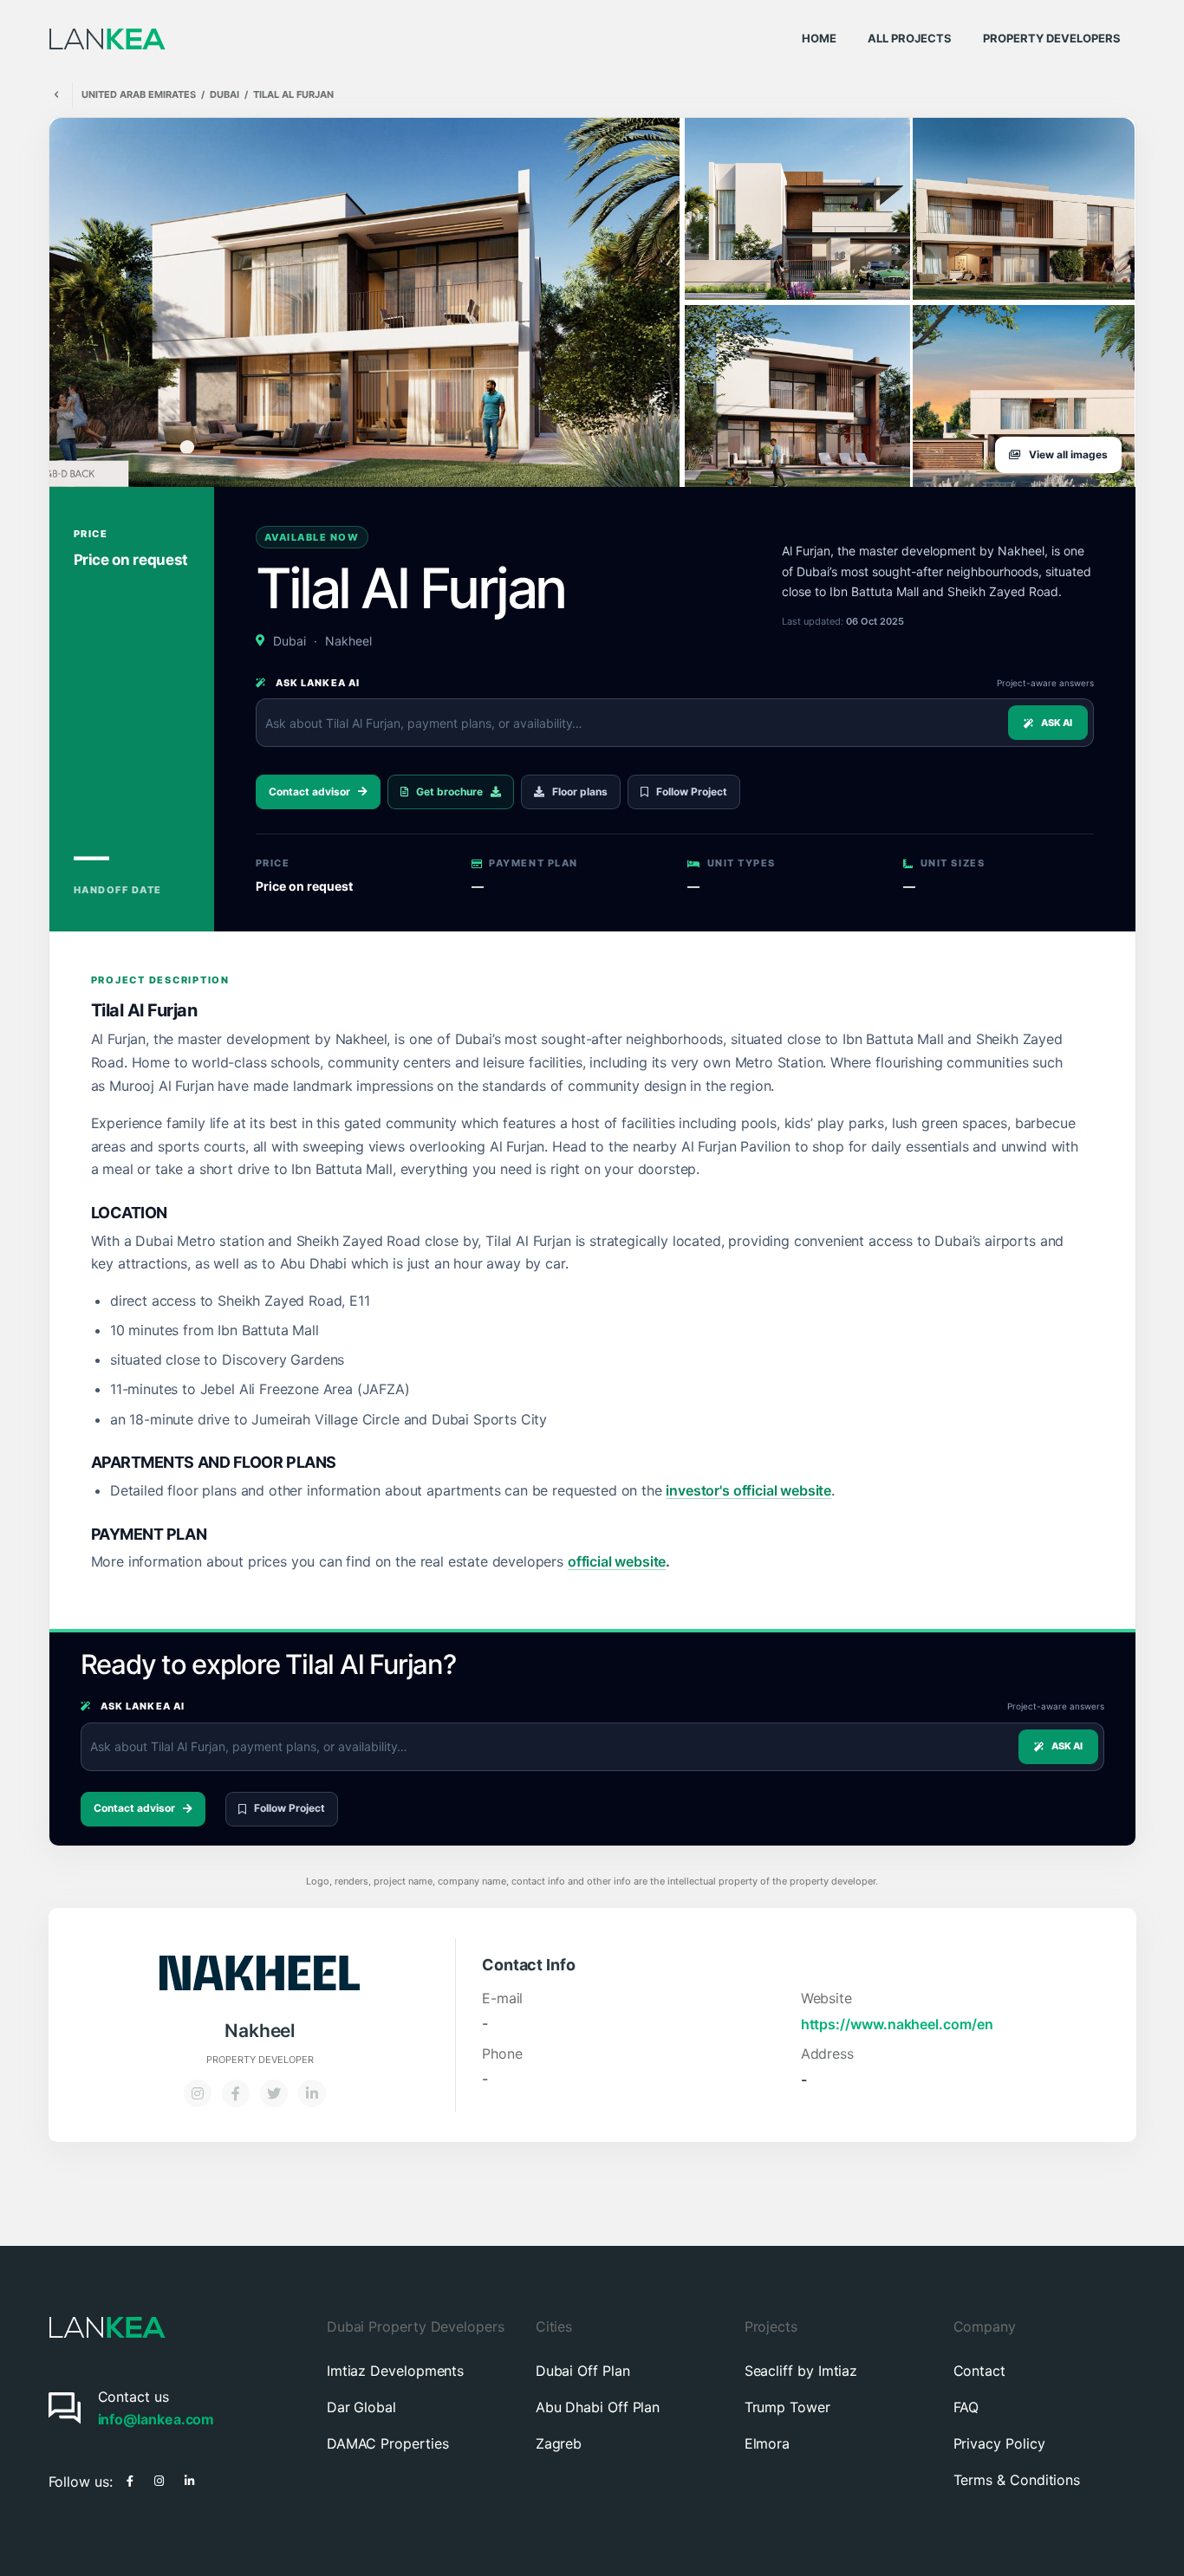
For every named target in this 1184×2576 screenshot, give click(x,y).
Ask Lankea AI (316, 683)
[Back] (56, 95)
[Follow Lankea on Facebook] (130, 2479)
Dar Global (361, 2407)
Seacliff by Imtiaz (801, 2371)
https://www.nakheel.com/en (897, 2024)
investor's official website (748, 1490)
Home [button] (819, 38)
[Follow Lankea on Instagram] (159, 2479)
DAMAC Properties (388, 2443)
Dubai (224, 95)
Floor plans (580, 792)
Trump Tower (787, 2407)
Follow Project (692, 792)
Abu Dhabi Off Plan (598, 2407)
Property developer (260, 2060)
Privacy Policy (999, 2443)
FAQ (966, 2407)
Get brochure (449, 792)
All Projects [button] (910, 38)
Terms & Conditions (1017, 2480)
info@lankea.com (156, 2419)
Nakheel (348, 641)
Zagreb (559, 2443)
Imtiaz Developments (395, 2371)
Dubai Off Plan (583, 2371)
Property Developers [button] (1052, 38)
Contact (979, 2371)
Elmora (768, 2443)
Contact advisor (309, 792)
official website (617, 1561)
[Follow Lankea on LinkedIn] (189, 2479)
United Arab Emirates (139, 95)
